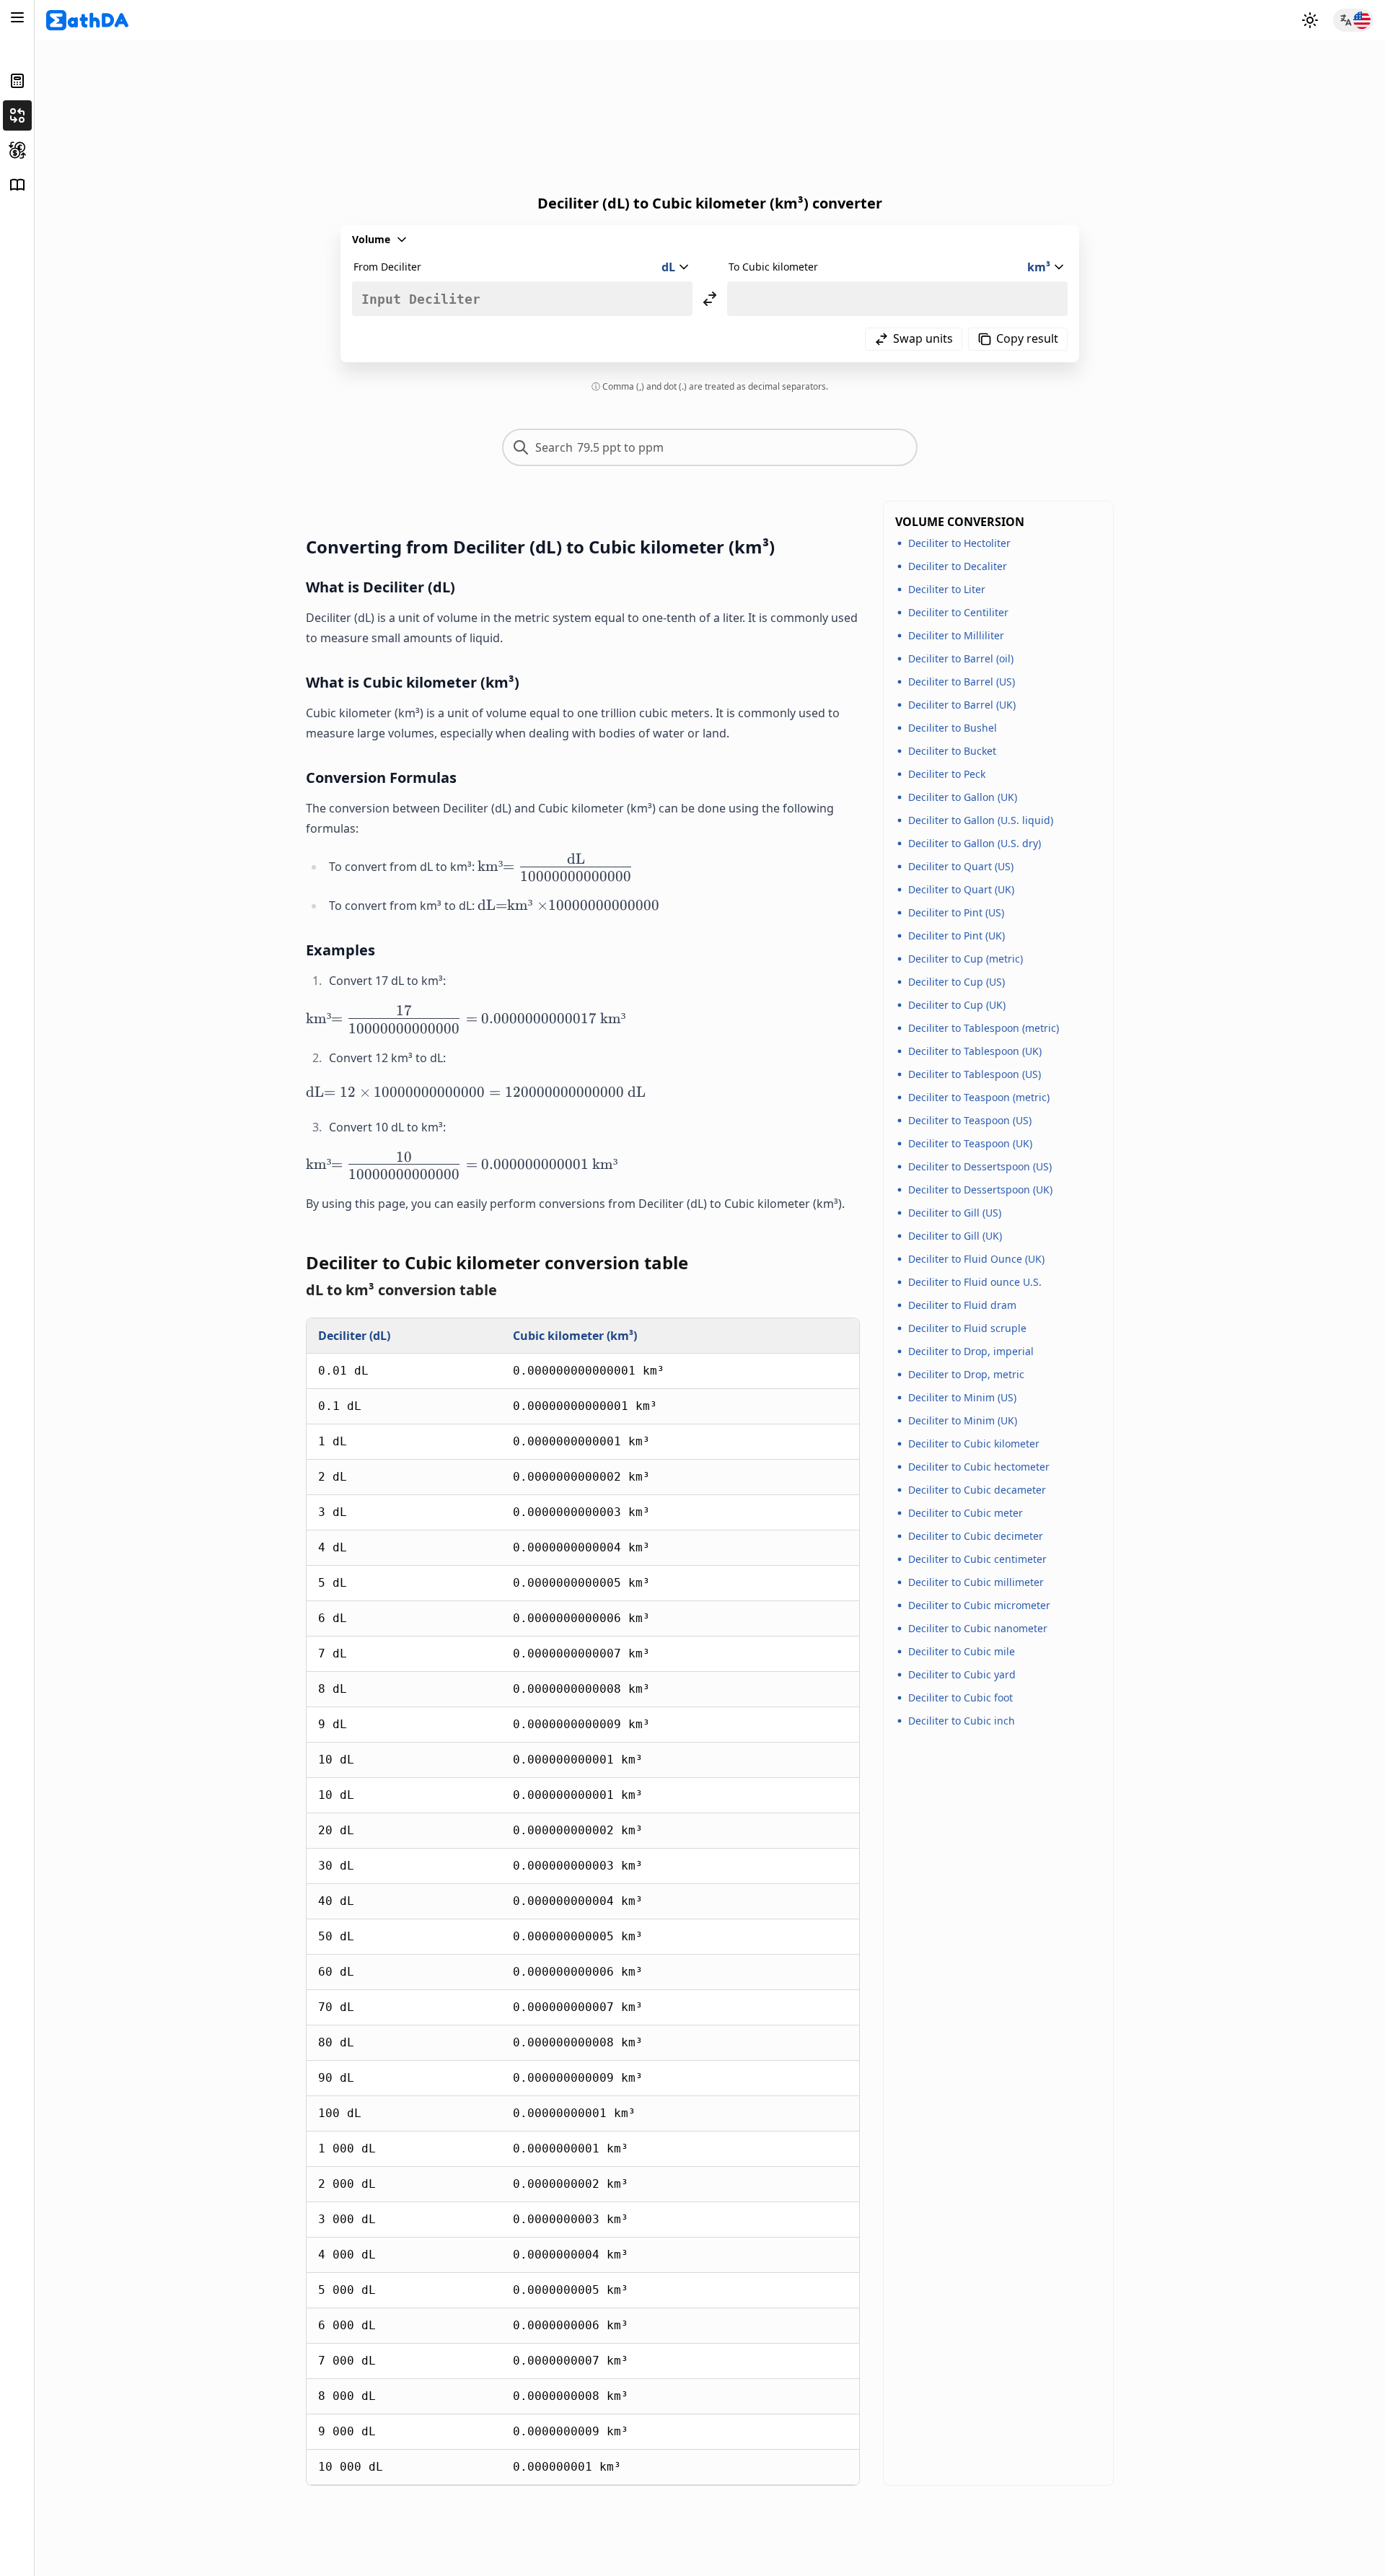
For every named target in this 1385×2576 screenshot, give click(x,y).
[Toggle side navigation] (17, 17)
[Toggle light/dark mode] (1310, 20)
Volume (371, 239)
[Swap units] (710, 299)
